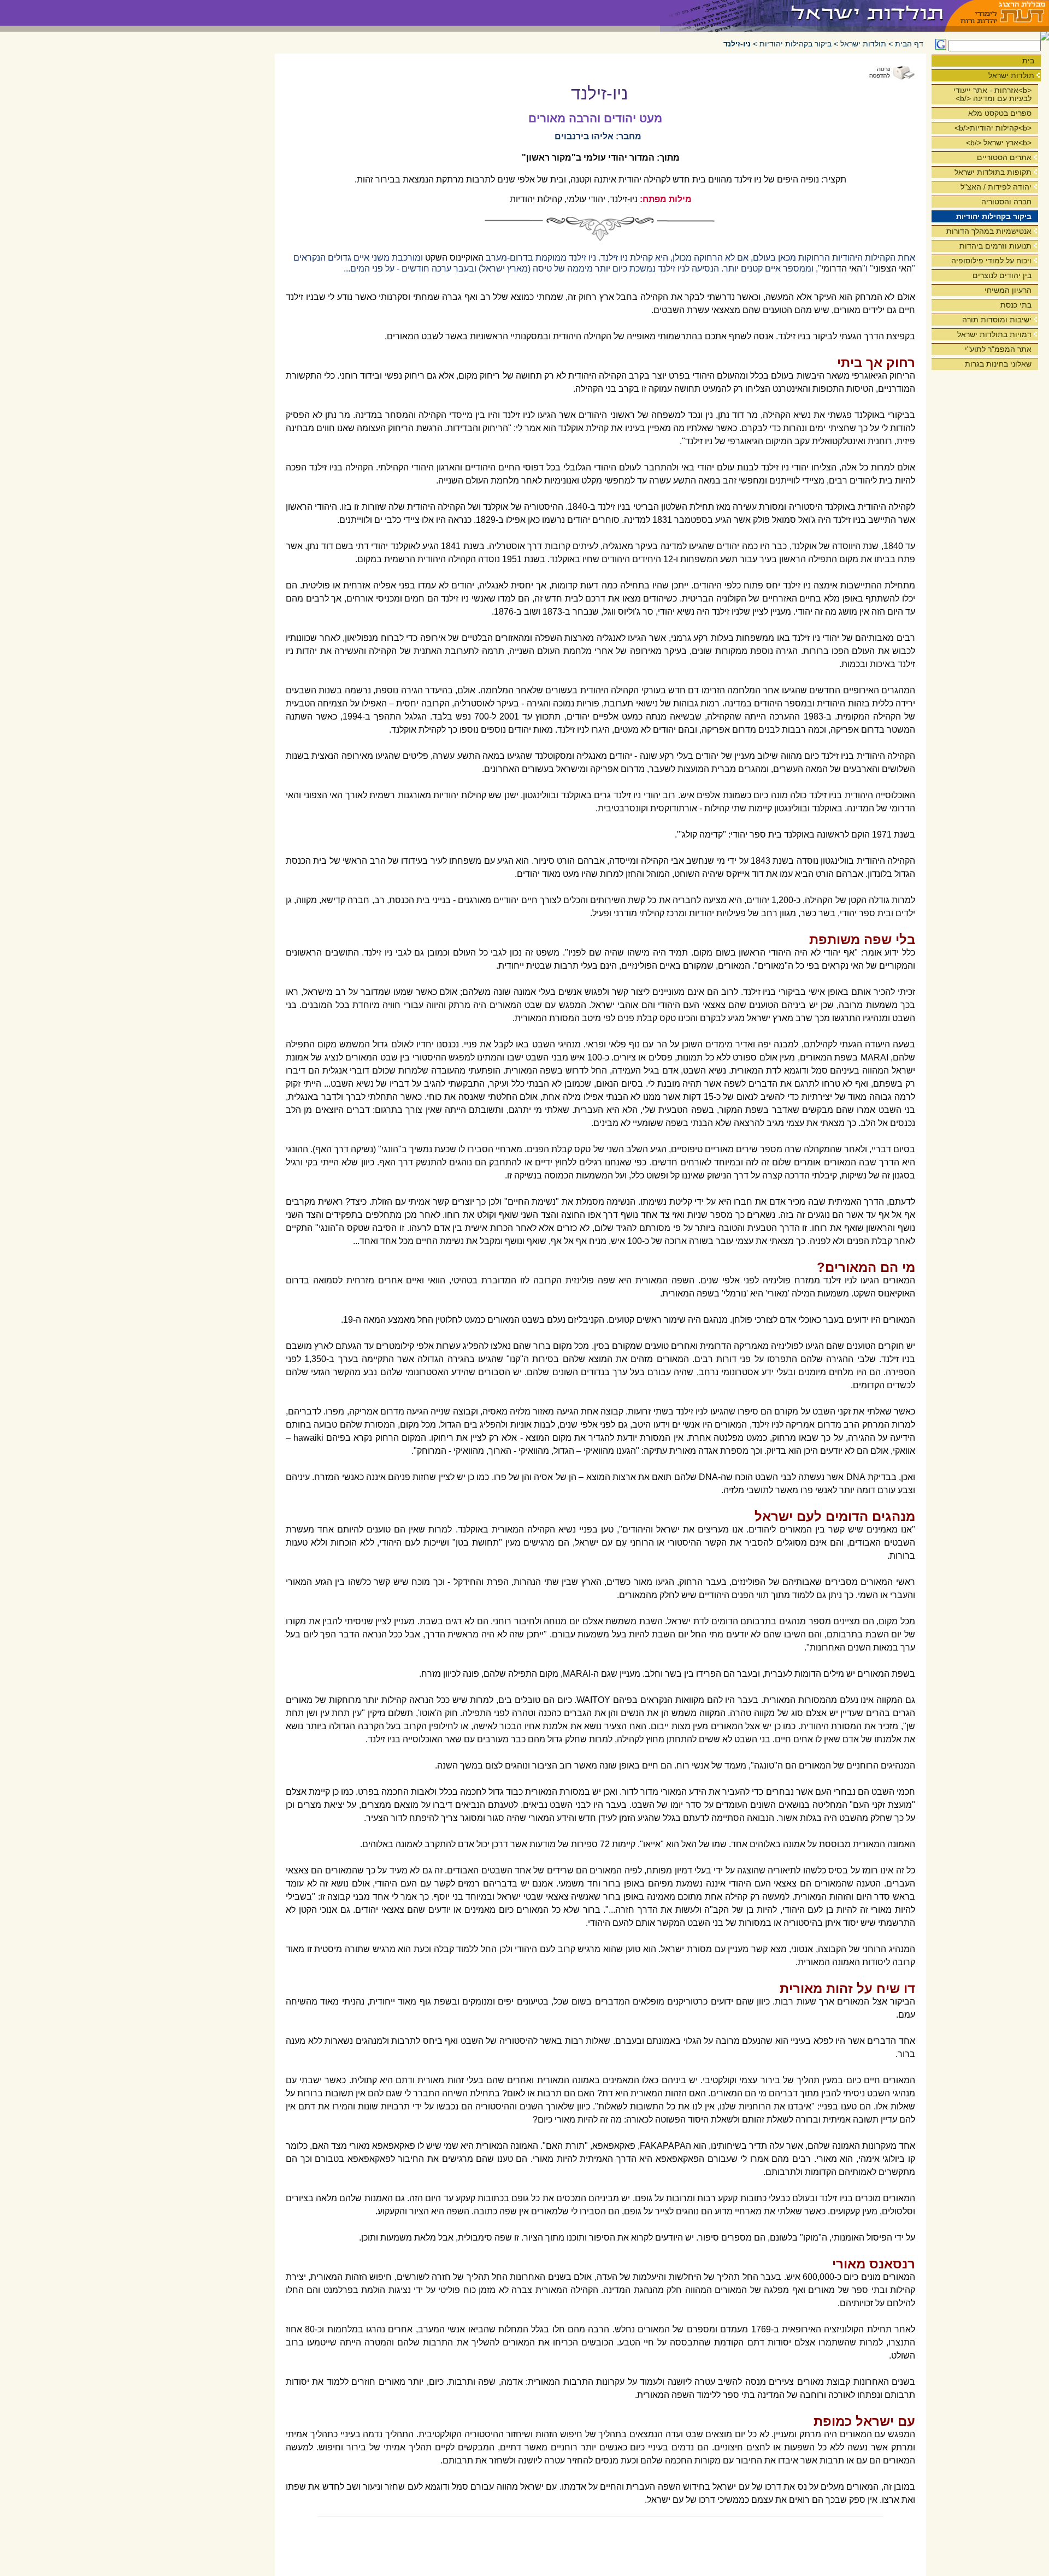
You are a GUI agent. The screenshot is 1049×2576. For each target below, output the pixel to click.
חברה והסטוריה (1006, 202)
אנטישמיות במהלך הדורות (989, 231)
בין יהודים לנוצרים (1002, 275)
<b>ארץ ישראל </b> (999, 143)
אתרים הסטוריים (1004, 157)
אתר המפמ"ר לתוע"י (998, 349)
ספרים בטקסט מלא (1000, 113)
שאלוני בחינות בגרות (998, 364)
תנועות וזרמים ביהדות (995, 246)
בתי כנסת (1016, 305)
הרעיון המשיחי (1008, 290)
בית (1028, 61)
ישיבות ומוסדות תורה (997, 320)
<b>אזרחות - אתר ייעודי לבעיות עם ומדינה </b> (992, 94)
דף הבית (909, 44)
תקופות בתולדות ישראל (993, 172)
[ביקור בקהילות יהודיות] (803, 13)
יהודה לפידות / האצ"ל (996, 187)
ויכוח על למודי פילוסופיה (991, 261)
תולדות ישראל (1011, 75)
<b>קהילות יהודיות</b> (993, 128)
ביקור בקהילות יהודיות (994, 216)
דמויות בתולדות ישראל (994, 334)
